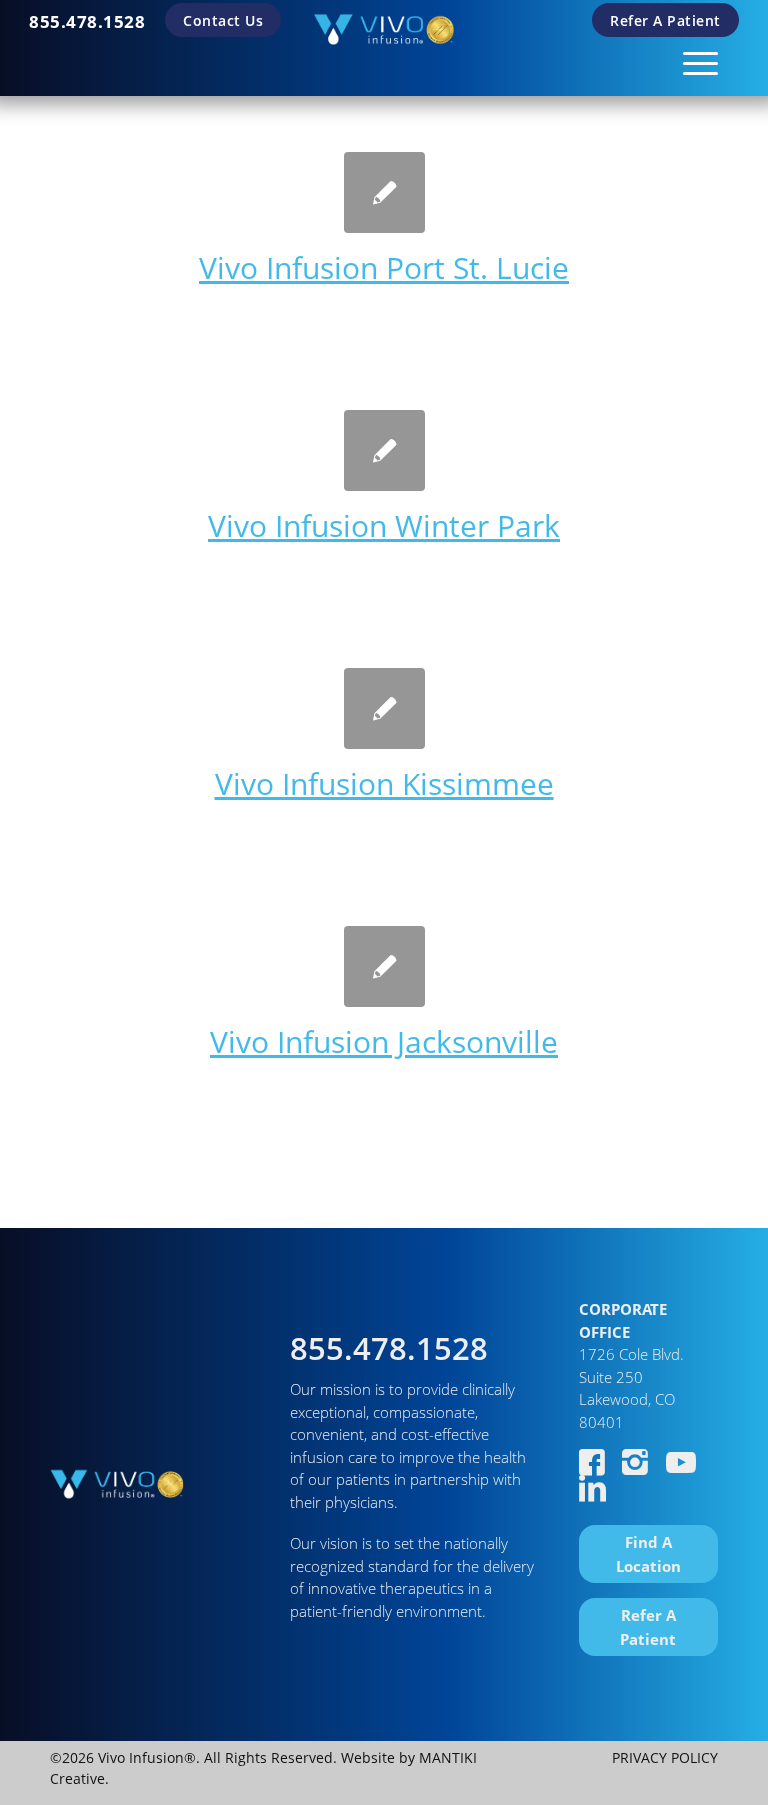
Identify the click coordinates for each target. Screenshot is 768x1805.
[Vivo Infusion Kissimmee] (384, 708)
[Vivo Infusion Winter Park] (384, 450)
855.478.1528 (87, 21)
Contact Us (223, 20)
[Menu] (690, 60)
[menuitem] (87, 21)
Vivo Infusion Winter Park (384, 525)
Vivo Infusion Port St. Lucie (384, 267)
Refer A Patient (665, 20)
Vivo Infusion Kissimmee (384, 783)
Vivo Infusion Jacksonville (384, 1041)
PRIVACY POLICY (665, 1757)
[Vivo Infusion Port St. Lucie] (384, 192)
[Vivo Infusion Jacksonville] (384, 966)
